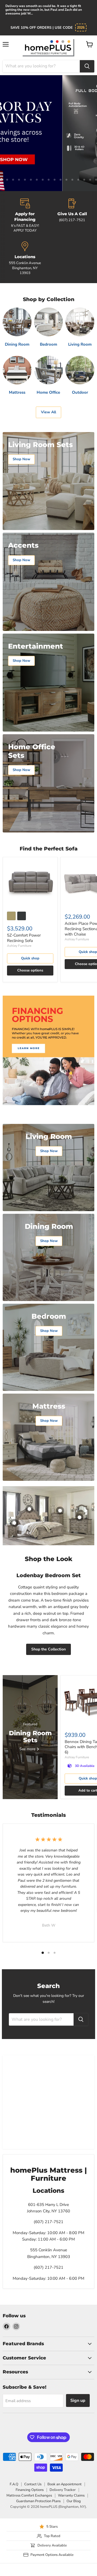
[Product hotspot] (29, 1509)
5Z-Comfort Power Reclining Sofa (24, 938)
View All (48, 412)
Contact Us (33, 2484)
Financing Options (30, 2490)
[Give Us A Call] (72, 216)
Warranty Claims (71, 2495)
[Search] (87, 66)
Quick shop (30, 958)
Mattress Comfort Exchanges (29, 2495)
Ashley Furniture (19, 946)
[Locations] (25, 258)
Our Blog (74, 2501)
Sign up (78, 2400)
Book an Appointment (65, 2484)
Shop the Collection (48, 1649)
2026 (81, 28)
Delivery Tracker (63, 2490)
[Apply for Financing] (25, 216)
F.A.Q (14, 2484)
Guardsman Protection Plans (38, 2501)
